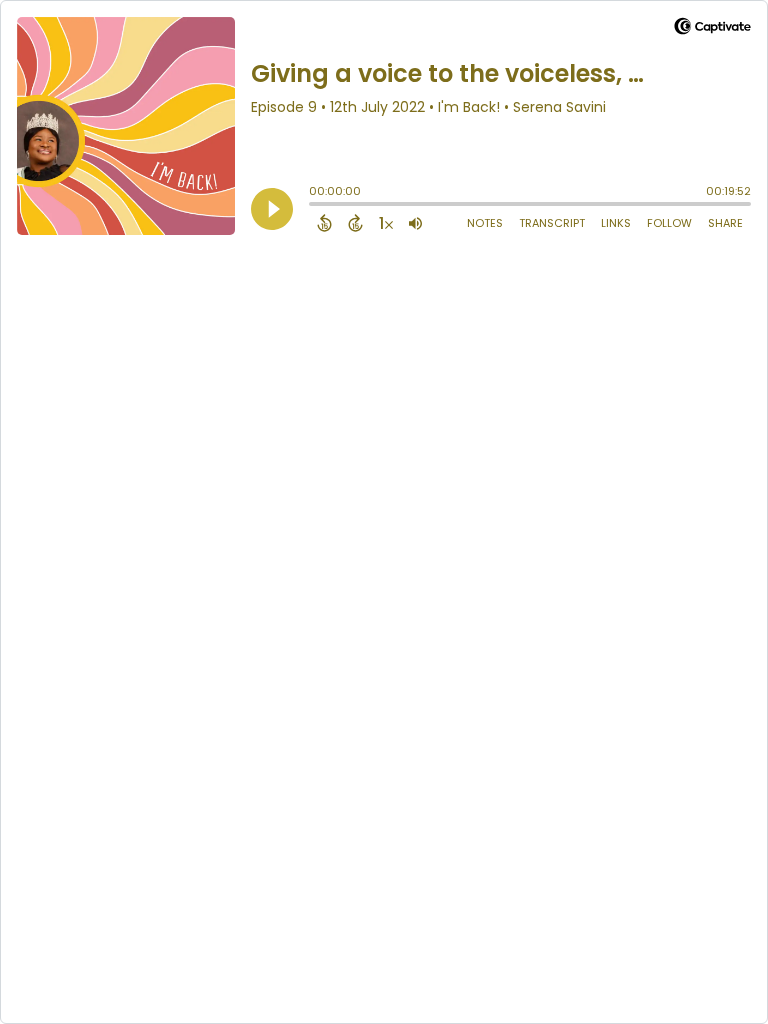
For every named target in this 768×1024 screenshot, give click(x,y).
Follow (669, 223)
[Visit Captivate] (712, 29)
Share (725, 223)
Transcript (552, 223)
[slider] (314, 206)
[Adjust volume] (415, 223)
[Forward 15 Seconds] (355, 223)
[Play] (272, 209)
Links (616, 223)
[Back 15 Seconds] (324, 223)
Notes (485, 223)
